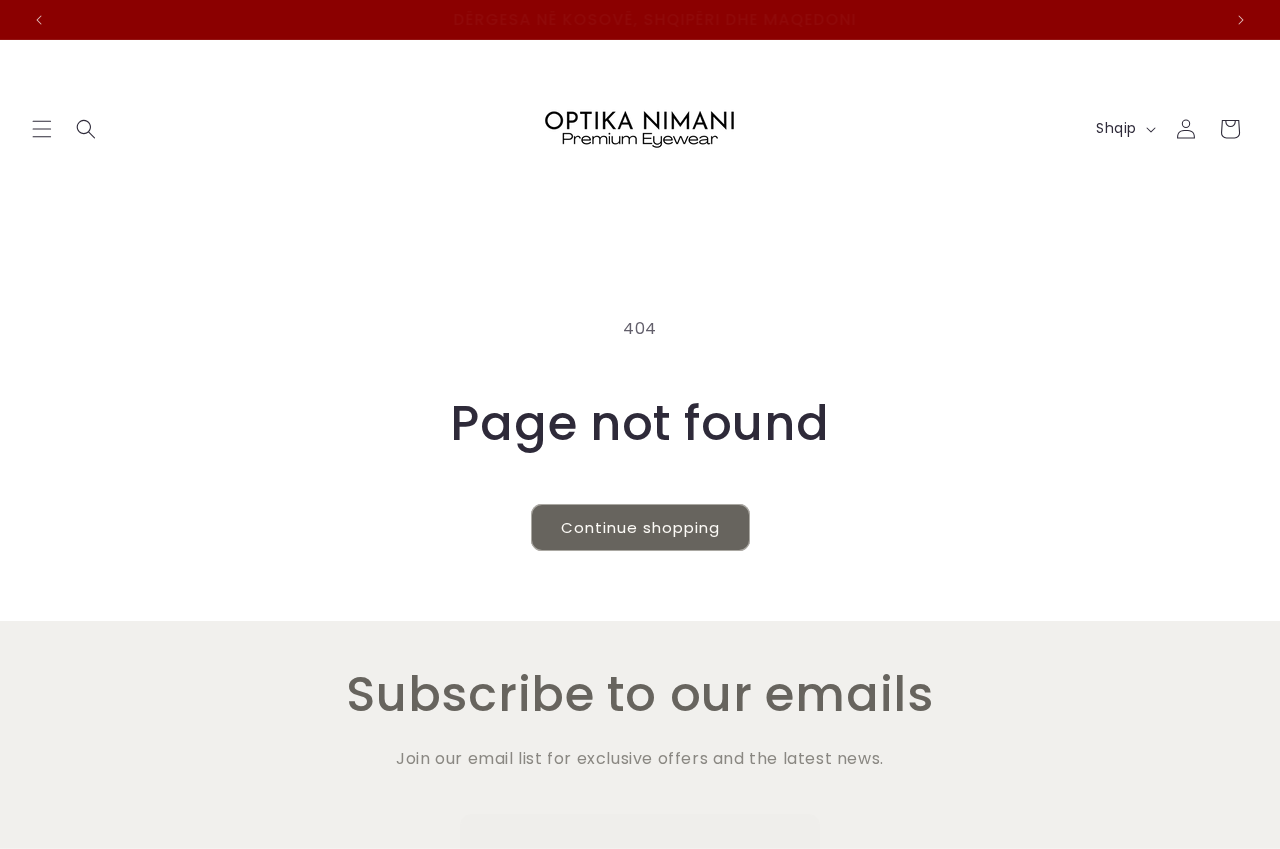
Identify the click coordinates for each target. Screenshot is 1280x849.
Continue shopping (640, 527)
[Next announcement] (1241, 20)
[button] (42, 129)
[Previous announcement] (39, 20)
